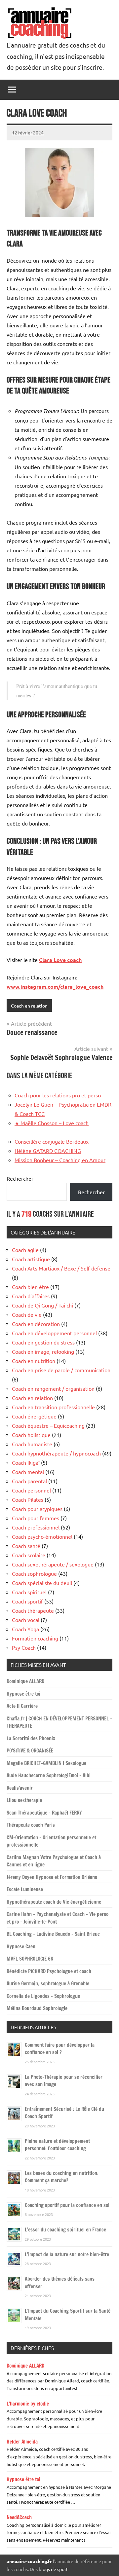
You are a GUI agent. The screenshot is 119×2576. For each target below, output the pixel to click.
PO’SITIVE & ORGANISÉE (30, 1751)
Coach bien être (30, 1287)
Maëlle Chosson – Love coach (52, 1123)
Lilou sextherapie (24, 1800)
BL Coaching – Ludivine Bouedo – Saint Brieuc (53, 1934)
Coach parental (29, 1481)
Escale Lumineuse (25, 1889)
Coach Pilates (28, 1499)
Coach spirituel (29, 1592)
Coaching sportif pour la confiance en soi (67, 2205)
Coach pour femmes (36, 1518)
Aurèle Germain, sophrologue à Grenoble (48, 1984)
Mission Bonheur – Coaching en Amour (60, 1160)
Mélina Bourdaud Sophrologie (37, 2008)
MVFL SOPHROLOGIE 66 (30, 1959)
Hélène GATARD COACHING (48, 1151)
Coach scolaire (29, 1555)
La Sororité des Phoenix (31, 1738)
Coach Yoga (25, 1629)
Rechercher (20, 1178)
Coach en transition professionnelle (53, 1407)
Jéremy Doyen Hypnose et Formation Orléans (52, 1877)
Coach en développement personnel (54, 1333)
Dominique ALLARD (25, 1681)
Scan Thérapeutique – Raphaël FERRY (44, 1813)
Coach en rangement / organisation (53, 1388)
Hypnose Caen (21, 1947)
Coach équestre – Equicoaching (48, 1425)
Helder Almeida (22, 2442)
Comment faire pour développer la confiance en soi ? (60, 2049)
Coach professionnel (36, 1527)
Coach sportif (27, 1601)
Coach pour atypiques (37, 1509)
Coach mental (28, 1472)
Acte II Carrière (22, 1706)
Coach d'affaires (31, 1296)
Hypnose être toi (23, 1694)
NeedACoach (19, 2517)
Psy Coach (24, 1647)
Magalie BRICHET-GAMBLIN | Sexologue (46, 1763)
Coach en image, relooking (43, 1351)
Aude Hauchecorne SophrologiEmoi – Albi (49, 1775)
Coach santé (26, 1546)
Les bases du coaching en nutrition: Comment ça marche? (62, 2177)
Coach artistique (31, 1259)
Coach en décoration (36, 1324)
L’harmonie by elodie (28, 2404)
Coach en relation (29, 1006)
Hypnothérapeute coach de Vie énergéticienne (54, 1902)
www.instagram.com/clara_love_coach (55, 987)
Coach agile (25, 1250)
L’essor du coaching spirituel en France (65, 2230)
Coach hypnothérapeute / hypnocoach (56, 1453)
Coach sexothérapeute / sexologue (53, 1564)
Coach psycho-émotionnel (42, 1536)
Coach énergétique (34, 1416)
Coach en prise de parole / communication (61, 1370)
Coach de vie (27, 1314)
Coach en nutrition (34, 1361)
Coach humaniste (32, 1444)
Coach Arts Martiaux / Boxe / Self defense (61, 1268)
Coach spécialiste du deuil (42, 1583)
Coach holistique (31, 1435)
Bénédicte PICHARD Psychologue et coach (49, 1971)
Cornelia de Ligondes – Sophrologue (43, 1996)
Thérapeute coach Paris (31, 1825)
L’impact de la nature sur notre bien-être (67, 2254)
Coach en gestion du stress (43, 1342)
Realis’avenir (20, 1788)
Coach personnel (31, 1490)
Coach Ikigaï (26, 1462)
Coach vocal (26, 1620)
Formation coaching (35, 1638)
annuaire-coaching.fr (29, 2561)
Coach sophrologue (34, 1573)
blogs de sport (53, 2569)
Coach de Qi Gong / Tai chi (42, 1305)
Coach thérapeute (33, 1610)
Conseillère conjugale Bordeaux (52, 1141)
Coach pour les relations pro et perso (58, 1095)
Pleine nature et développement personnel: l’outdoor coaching (57, 2145)
